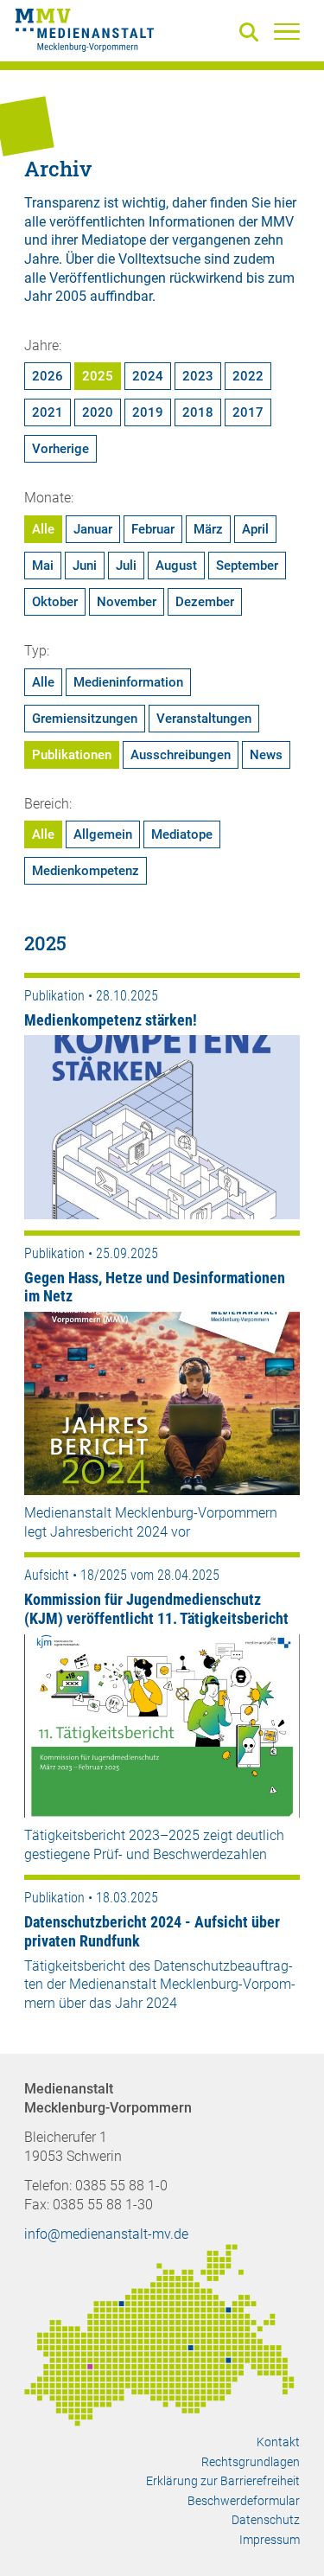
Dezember (205, 602)
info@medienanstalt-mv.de (106, 2234)
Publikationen (72, 755)
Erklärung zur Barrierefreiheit (223, 2481)
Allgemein (103, 834)
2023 (198, 376)
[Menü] (287, 31)
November (127, 602)
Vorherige (60, 449)
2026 (48, 376)
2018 (198, 412)
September (247, 566)
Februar (153, 529)
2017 (248, 412)
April (255, 529)
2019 (148, 412)
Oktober (55, 602)
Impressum (270, 2540)
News (266, 755)
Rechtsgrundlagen (251, 2462)
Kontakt (278, 2442)
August (176, 566)
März (208, 529)
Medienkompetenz (86, 871)
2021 (48, 412)
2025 (98, 376)
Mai (43, 566)
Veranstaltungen (204, 719)
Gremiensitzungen (85, 719)
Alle (43, 529)
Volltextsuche (159, 259)
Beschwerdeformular (244, 2501)
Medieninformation (128, 682)
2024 (148, 376)
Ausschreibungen (181, 755)
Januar (93, 529)
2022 (248, 376)
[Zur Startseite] (85, 33)
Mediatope (182, 834)
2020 (98, 412)
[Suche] (252, 33)
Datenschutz (266, 2520)
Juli (126, 566)
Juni (85, 566)
